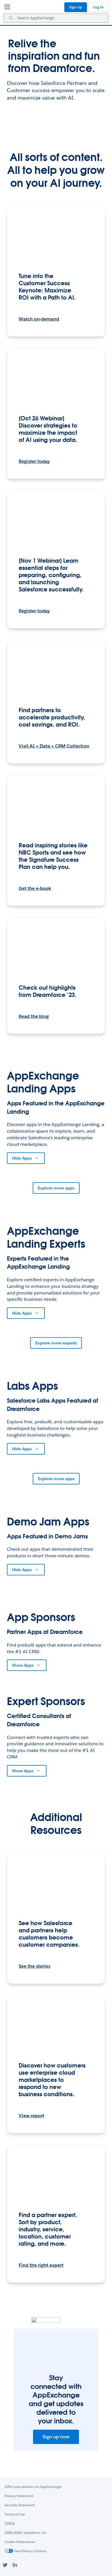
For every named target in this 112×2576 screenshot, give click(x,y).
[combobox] (56, 18)
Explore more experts (56, 1343)
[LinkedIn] (15, 2565)
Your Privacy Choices (30, 2551)
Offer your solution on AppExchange (33, 2487)
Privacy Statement (19, 2496)
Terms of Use (15, 2514)
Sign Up (76, 7)
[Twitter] (5, 2565)
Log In (98, 7)
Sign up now (56, 2437)
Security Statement (20, 2505)
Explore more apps (56, 1188)
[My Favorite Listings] (6, 8)
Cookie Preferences (20, 2542)
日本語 (10, 2523)
